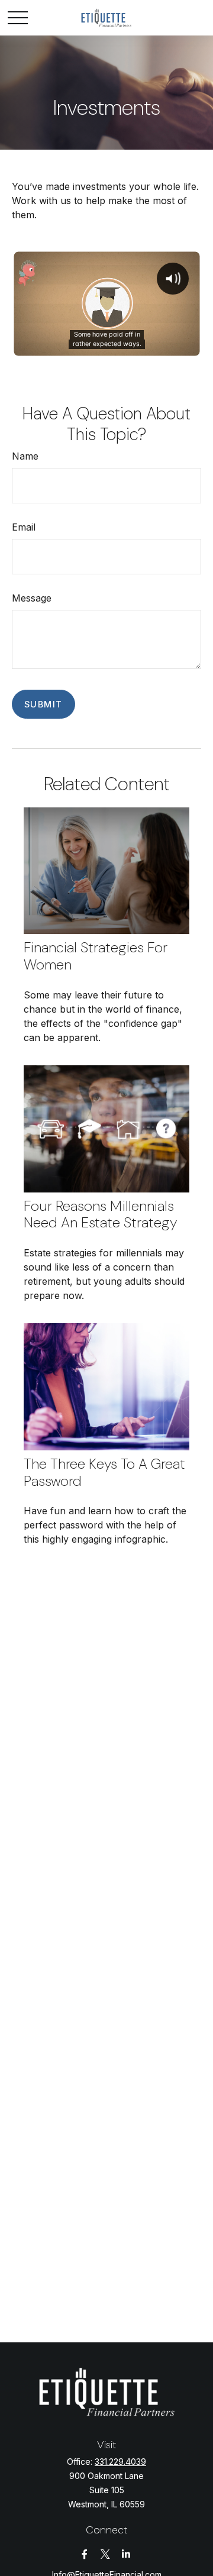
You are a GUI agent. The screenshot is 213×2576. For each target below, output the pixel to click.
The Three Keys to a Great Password (104, 1472)
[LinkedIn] (126, 2554)
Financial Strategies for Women (96, 956)
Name (25, 456)
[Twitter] (106, 2554)
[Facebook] (85, 2554)
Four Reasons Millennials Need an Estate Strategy (100, 1214)
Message (32, 598)
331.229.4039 (120, 2462)
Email (24, 527)
